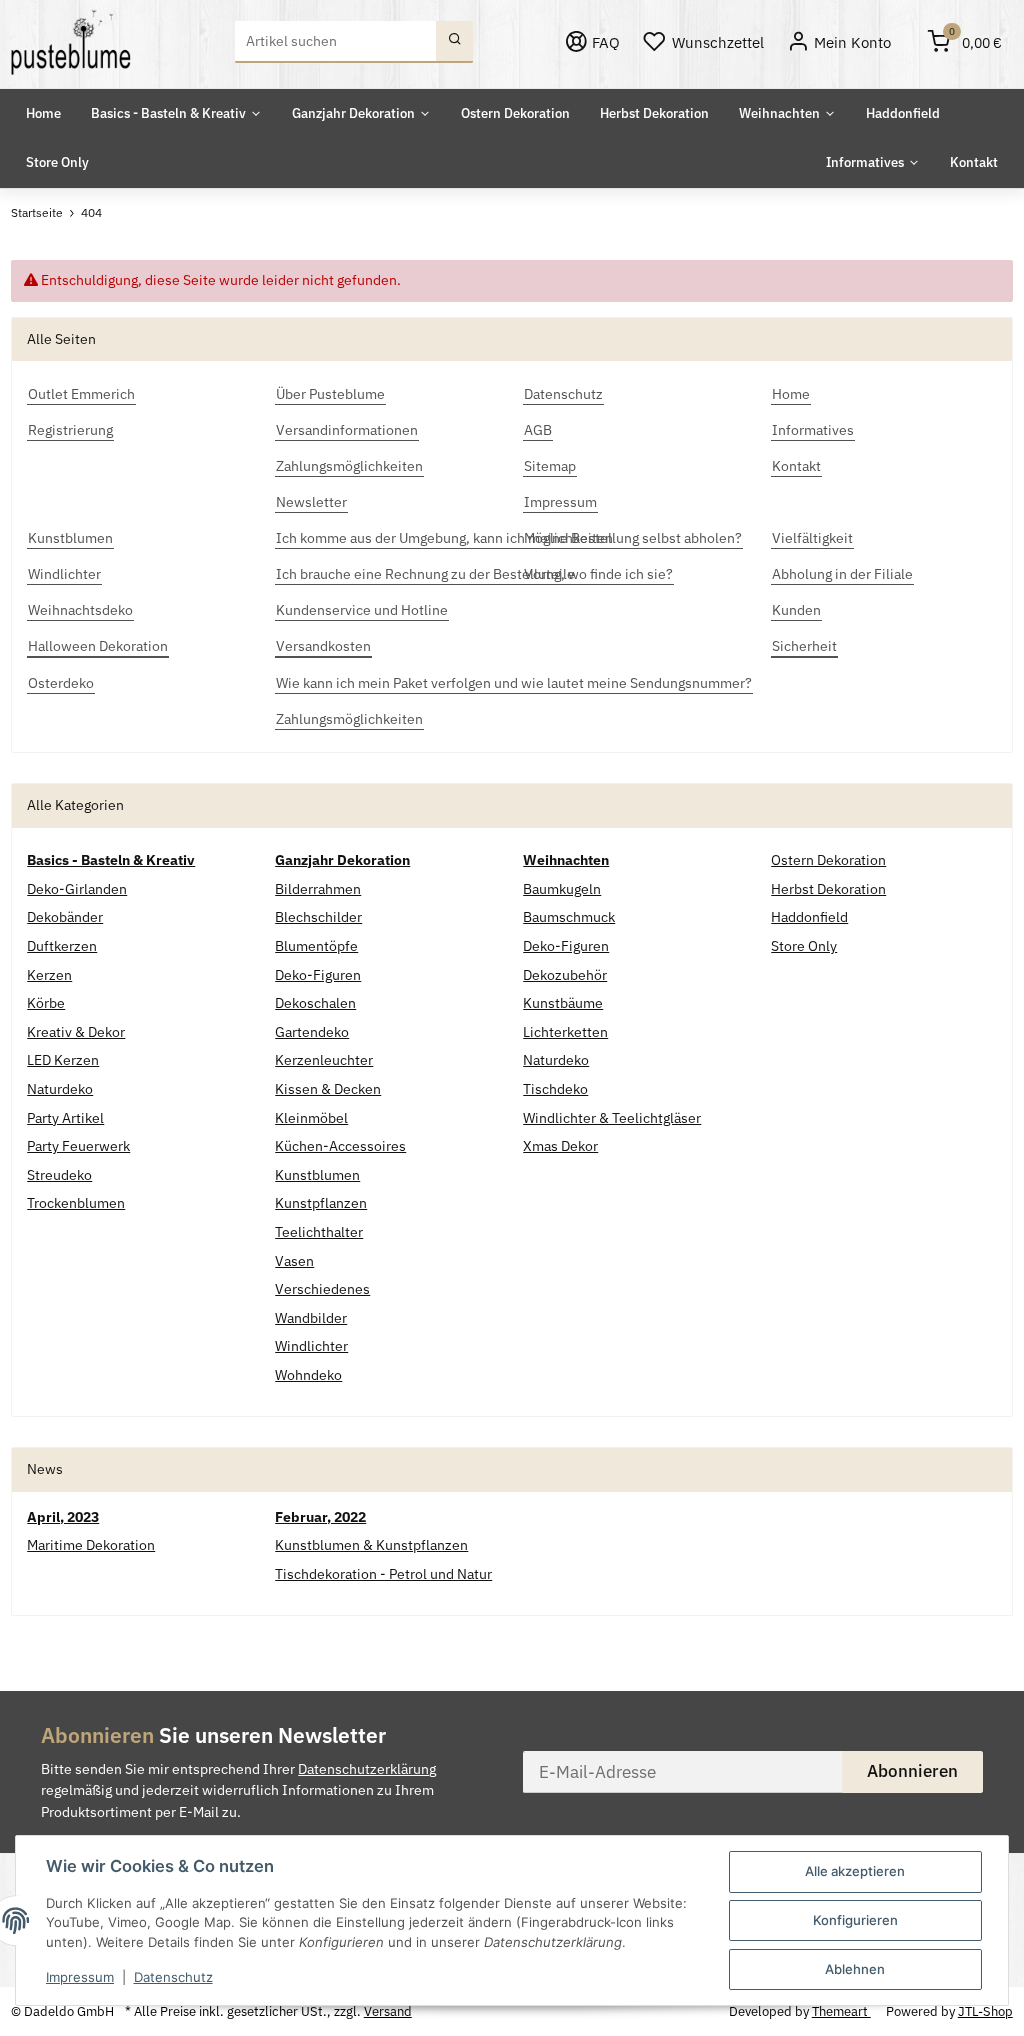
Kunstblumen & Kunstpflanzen (371, 1545)
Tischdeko (555, 1089)
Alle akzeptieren (855, 1871)
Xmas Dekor (560, 1146)
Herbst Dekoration (828, 889)
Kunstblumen (317, 1175)
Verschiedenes (322, 1289)
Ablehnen (855, 1969)
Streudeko (59, 1175)
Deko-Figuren (318, 975)
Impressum (80, 1977)
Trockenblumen (76, 1203)
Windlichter (311, 1346)
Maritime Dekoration (91, 1545)
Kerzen (49, 975)
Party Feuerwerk (78, 1146)
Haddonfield (809, 917)
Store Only (804, 946)
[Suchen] (454, 42)
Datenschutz (173, 1977)
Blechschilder (318, 917)
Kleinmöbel (311, 1118)
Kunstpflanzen (321, 1203)
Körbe (46, 1003)
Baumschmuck (569, 917)
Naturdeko (60, 1089)
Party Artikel (65, 1118)
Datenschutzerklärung (367, 1769)
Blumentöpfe (316, 946)
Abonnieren (912, 1771)
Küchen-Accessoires (340, 1146)
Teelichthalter (319, 1232)
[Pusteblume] (71, 42)
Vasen (294, 1261)
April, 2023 (63, 1517)
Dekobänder (65, 917)
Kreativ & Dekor (76, 1032)
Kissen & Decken (328, 1089)
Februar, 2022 (320, 1517)
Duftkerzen (62, 946)
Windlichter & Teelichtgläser (612, 1118)
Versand (388, 2011)
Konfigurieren (855, 1920)
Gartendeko (312, 1032)
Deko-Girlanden (77, 889)
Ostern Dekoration (828, 860)
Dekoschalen (315, 1003)
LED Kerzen (63, 1060)
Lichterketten (565, 1032)
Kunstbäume (563, 1003)
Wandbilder (311, 1318)
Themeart (841, 2011)
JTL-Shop (985, 2011)
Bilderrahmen (318, 889)
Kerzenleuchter (324, 1060)
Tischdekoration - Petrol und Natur (383, 1574)
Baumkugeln (562, 889)
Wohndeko (308, 1375)
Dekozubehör (565, 975)
